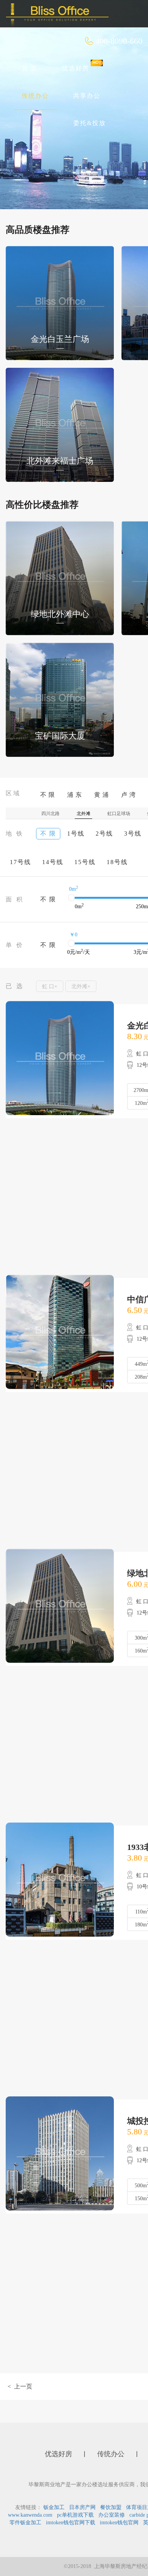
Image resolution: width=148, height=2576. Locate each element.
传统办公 (35, 96)
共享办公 (87, 96)
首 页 (30, 68)
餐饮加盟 (111, 2507)
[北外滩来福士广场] (60, 424)
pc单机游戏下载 (75, 2515)
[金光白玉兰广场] (60, 303)
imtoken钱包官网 (119, 2523)
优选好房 (76, 68)
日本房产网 (82, 2507)
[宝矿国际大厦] (60, 699)
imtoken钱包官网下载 (71, 2523)
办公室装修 (112, 2515)
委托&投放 (90, 123)
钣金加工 (54, 2507)
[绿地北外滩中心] (60, 578)
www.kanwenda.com (30, 2515)
